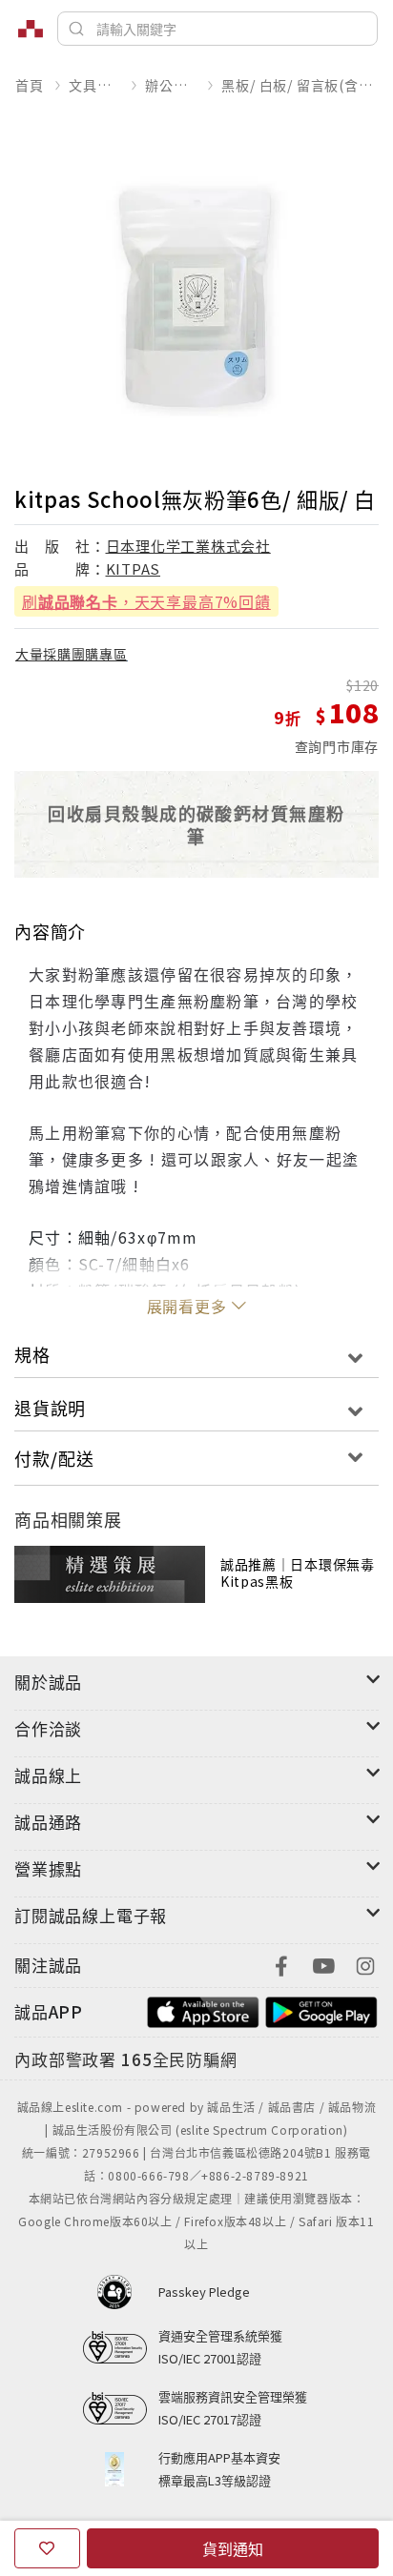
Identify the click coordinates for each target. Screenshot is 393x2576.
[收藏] (47, 2548)
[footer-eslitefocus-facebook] (281, 1964)
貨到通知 (233, 2548)
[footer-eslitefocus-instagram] (365, 1964)
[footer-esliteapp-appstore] (203, 2009)
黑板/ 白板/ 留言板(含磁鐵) (300, 85)
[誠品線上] (31, 29)
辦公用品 (170, 85)
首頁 (30, 85)
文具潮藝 (94, 85)
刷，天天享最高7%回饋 (146, 601)
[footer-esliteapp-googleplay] (321, 2009)
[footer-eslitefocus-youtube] (323, 1964)
